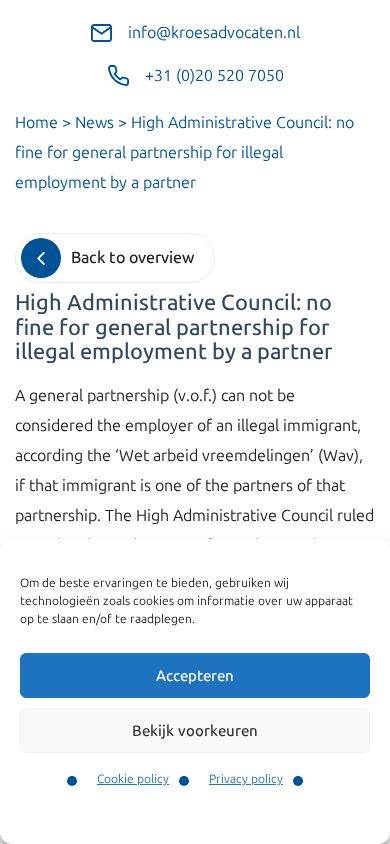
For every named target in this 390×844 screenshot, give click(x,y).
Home (36, 122)
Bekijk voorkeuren (195, 731)
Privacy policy (246, 779)
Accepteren (195, 676)
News (94, 122)
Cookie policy (133, 779)
